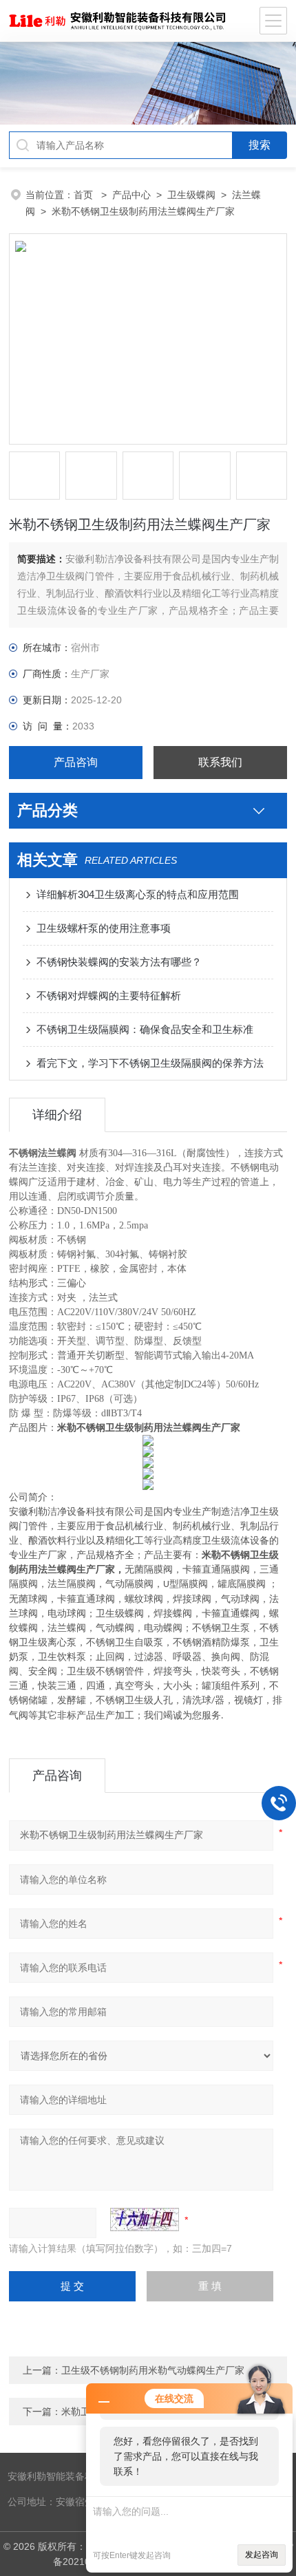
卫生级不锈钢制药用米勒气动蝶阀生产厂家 (153, 2370)
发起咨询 (262, 2555)
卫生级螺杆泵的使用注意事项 (104, 928)
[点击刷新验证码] (145, 2220)
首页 (85, 195)
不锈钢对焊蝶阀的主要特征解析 (109, 996)
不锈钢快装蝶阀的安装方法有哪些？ (119, 962)
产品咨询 (76, 762)
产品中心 (131, 195)
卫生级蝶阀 (191, 195)
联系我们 (220, 762)
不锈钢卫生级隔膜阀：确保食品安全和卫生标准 (145, 1029)
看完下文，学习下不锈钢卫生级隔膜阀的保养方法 (150, 1063)
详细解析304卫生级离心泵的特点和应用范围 (138, 894)
